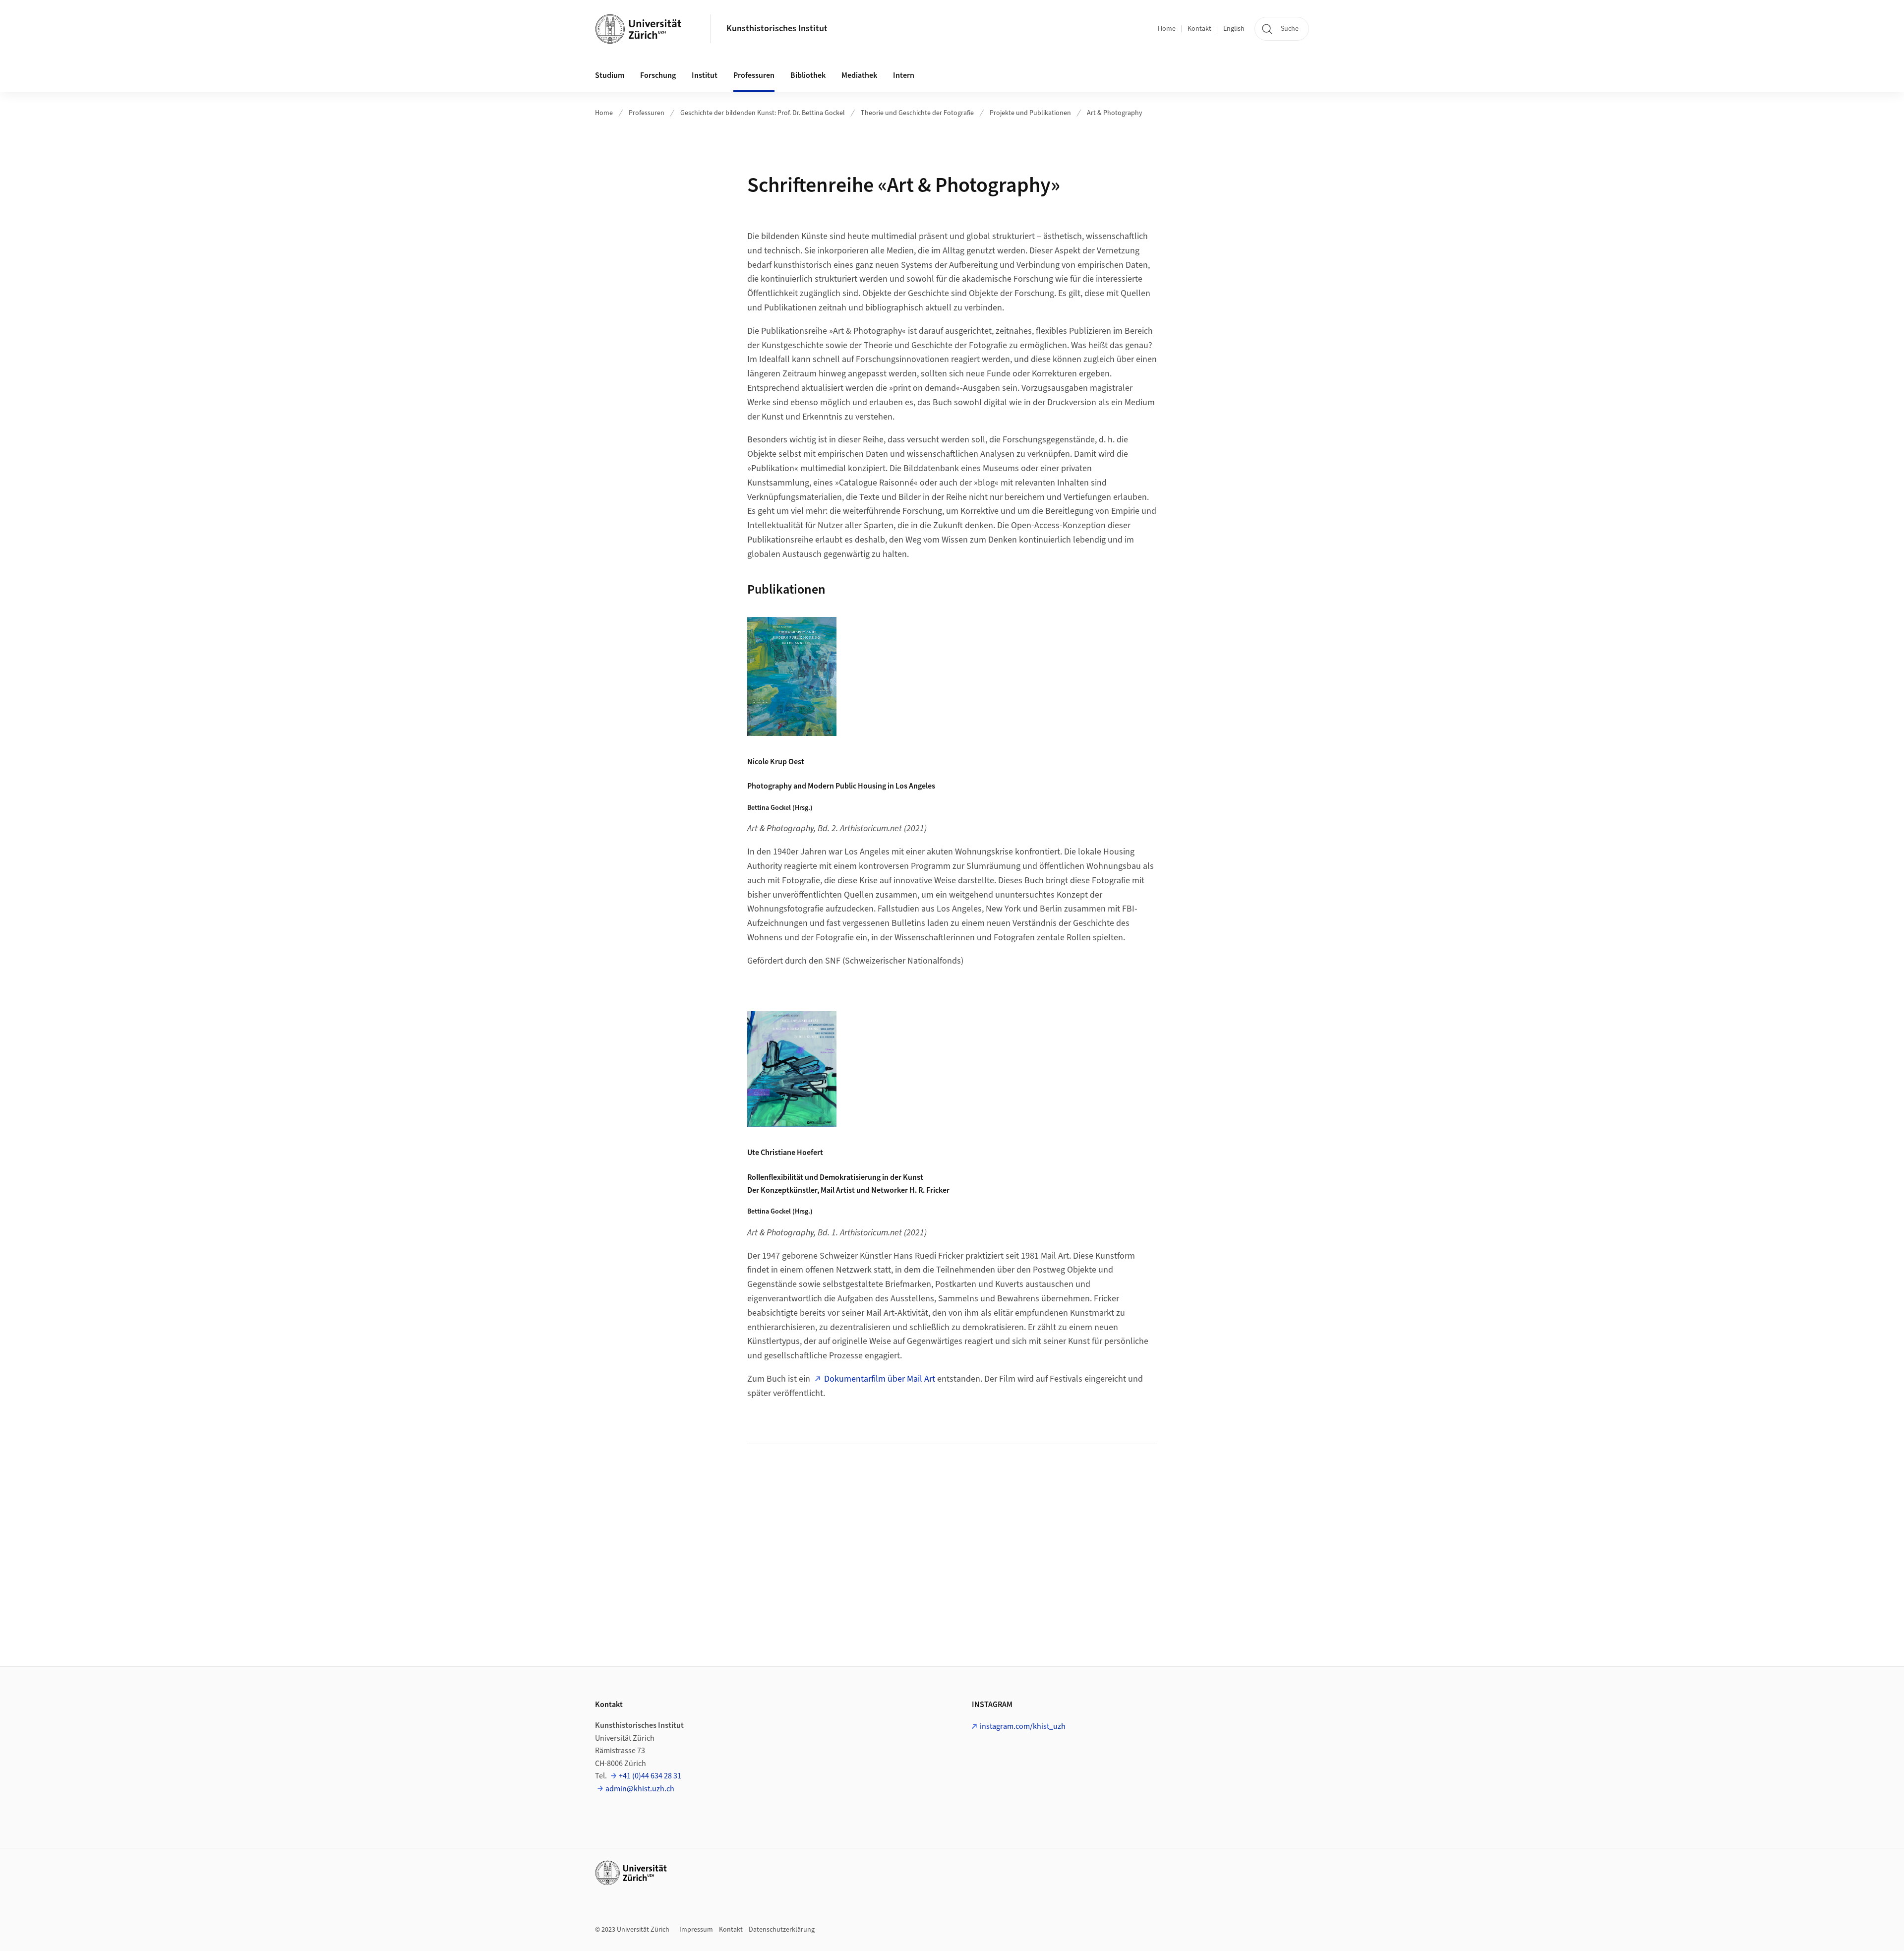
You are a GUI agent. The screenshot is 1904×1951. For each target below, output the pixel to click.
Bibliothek (808, 75)
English (1234, 29)
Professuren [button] (754, 75)
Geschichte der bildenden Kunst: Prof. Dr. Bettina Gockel (763, 113)
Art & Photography (1115, 113)
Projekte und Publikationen (1030, 113)
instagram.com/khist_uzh (1023, 1726)
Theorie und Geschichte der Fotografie (917, 113)
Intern (904, 75)
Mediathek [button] (859, 75)
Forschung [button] (658, 75)
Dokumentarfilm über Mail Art (880, 1379)
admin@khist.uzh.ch (640, 1789)
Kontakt (1199, 29)
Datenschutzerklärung (782, 1930)
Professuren (647, 113)
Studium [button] (610, 75)
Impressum (696, 1930)
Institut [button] (705, 75)
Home (1167, 29)
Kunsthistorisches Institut (777, 29)
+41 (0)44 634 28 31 (650, 1776)
